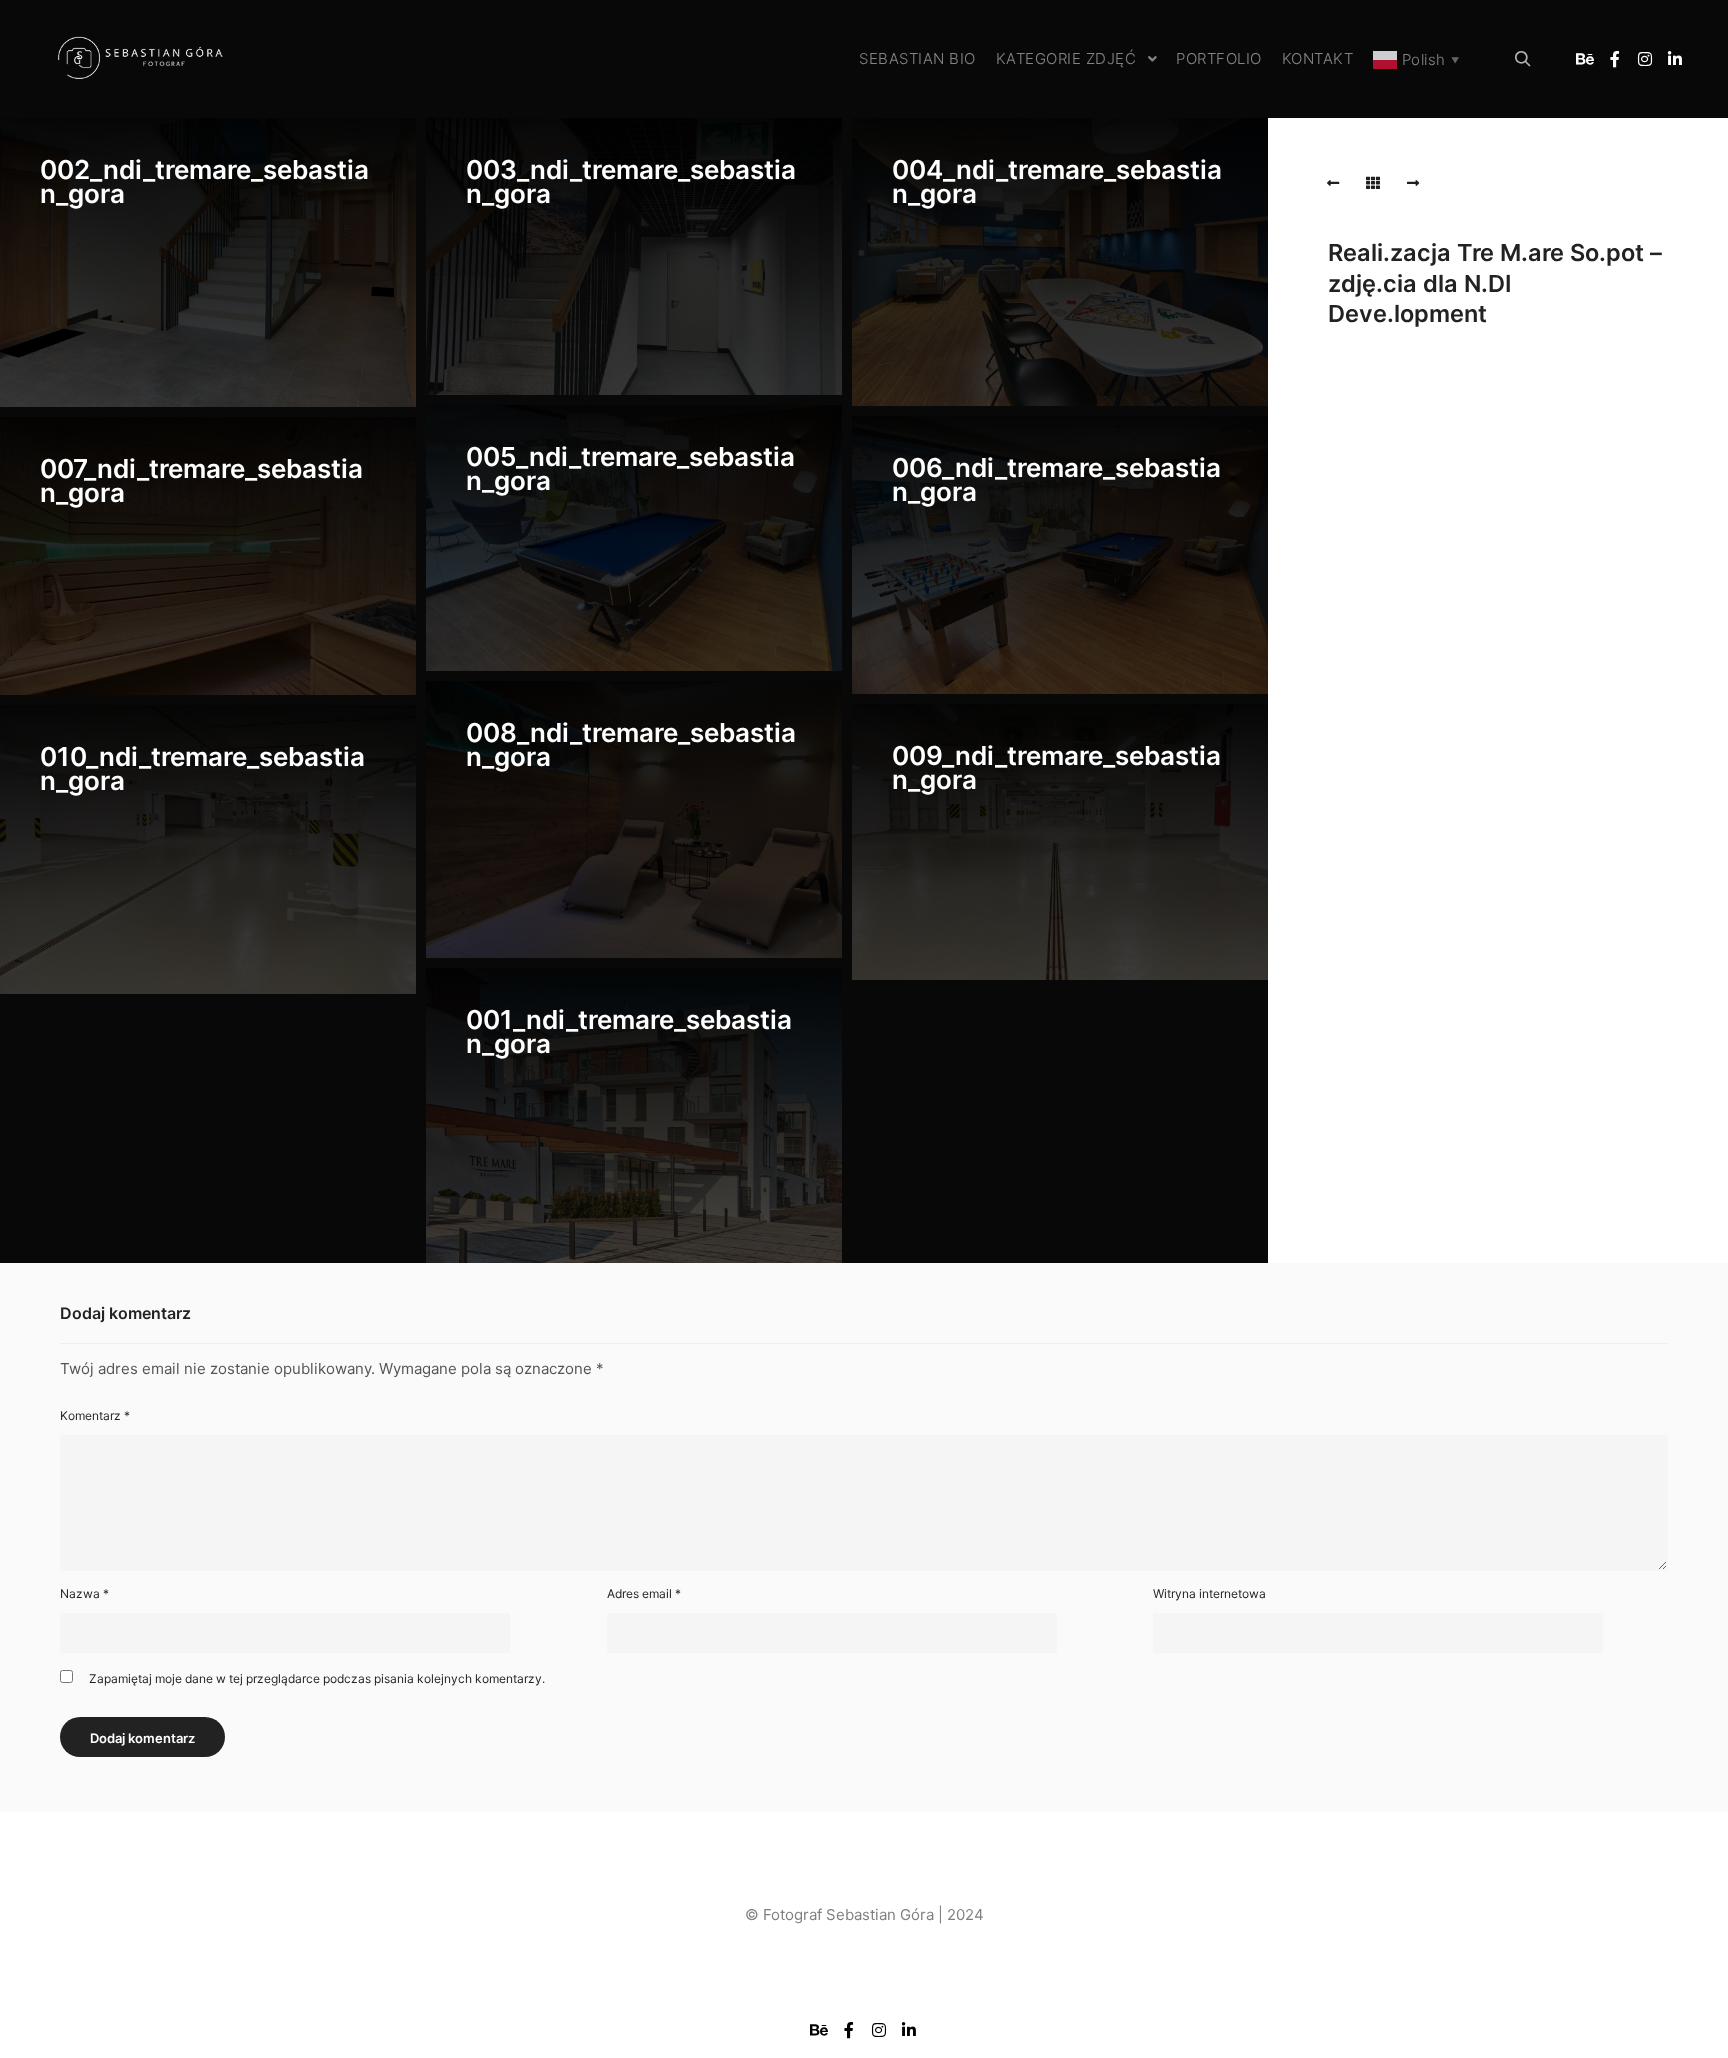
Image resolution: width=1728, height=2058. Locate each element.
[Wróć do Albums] (1373, 183)
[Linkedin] (1675, 59)
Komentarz (95, 1415)
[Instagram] (1645, 59)
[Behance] (1585, 59)
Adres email (644, 1593)
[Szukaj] (1523, 59)
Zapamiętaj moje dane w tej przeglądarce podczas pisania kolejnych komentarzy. (317, 1678)
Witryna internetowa (1209, 1593)
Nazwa (84, 1593)
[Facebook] (1615, 59)
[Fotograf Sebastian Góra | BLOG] (140, 59)
